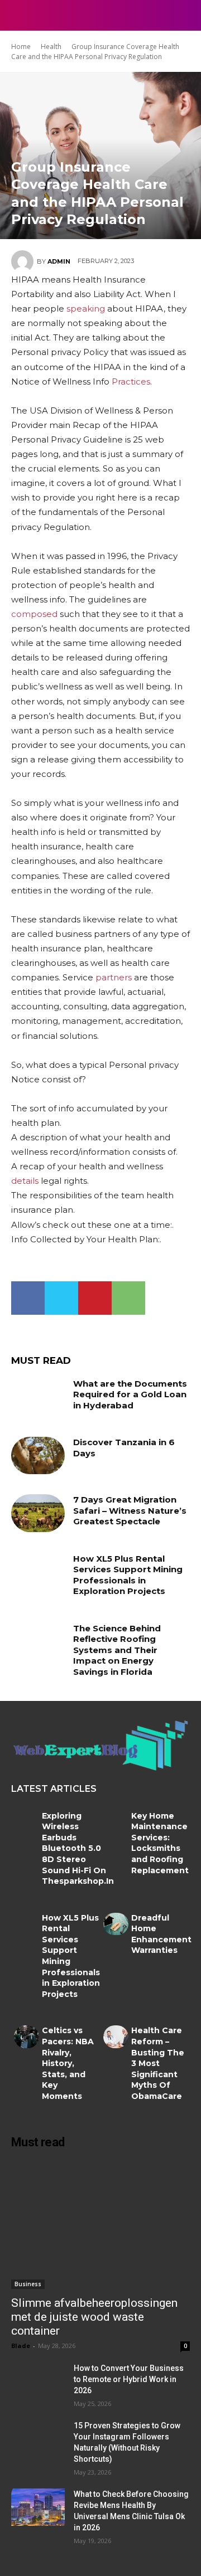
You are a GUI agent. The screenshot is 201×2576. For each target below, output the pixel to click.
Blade (21, 2346)
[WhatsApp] (128, 1298)
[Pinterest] (95, 1298)
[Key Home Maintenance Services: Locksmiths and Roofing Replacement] (116, 1822)
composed (34, 614)
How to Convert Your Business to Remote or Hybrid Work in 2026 (129, 2379)
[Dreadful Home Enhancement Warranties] (116, 1924)
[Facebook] (28, 1298)
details (25, 1181)
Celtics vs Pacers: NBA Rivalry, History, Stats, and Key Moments (68, 2063)
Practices (131, 381)
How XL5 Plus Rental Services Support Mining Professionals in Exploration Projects (128, 1575)
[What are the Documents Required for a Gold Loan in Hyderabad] (38, 1397)
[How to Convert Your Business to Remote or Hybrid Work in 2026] (38, 2381)
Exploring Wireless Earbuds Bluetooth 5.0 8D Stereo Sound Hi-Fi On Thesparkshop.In (78, 1849)
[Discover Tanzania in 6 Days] (38, 1455)
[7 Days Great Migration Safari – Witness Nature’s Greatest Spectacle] (38, 1513)
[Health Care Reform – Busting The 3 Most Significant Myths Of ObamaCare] (116, 2037)
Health (51, 47)
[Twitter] (61, 1298)
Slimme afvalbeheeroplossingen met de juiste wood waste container (94, 2317)
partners (114, 977)
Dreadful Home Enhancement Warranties (161, 1934)
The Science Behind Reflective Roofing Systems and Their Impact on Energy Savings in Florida (117, 1650)
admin (59, 261)
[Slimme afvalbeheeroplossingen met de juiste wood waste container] (100, 2225)
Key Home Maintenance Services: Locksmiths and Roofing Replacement (160, 1843)
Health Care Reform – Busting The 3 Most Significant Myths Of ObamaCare (158, 2063)
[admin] (24, 261)
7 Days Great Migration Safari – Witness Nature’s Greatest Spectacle (130, 1510)
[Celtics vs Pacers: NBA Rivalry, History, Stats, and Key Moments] (27, 2037)
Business (28, 2284)
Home (21, 47)
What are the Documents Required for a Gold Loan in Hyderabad (130, 1394)
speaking (86, 308)
